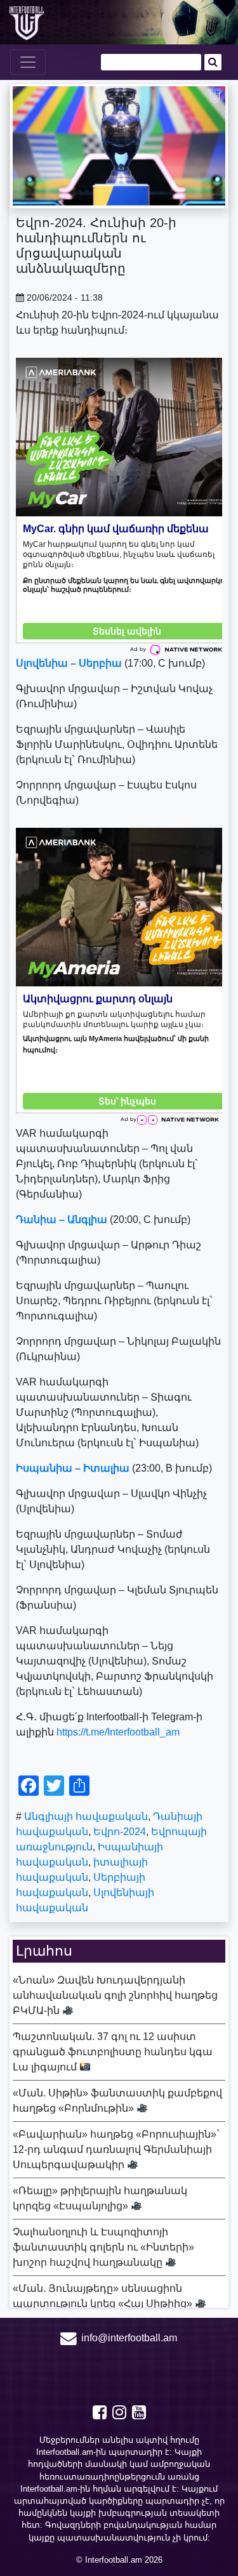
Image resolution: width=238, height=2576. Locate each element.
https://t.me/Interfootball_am (118, 1732)
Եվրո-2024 (120, 1832)
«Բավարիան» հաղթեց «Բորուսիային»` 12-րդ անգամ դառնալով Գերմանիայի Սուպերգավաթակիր (116, 2149)
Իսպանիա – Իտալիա (73, 1468)
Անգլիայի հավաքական (86, 1816)
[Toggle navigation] (28, 62)
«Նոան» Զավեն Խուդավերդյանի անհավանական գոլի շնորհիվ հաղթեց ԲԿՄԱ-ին (115, 1995)
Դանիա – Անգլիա (62, 1219)
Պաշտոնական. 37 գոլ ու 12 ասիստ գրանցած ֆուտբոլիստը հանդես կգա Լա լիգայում (113, 2052)
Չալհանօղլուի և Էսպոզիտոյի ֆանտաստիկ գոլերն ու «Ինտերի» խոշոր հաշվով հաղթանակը (103, 2247)
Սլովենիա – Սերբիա (69, 663)
